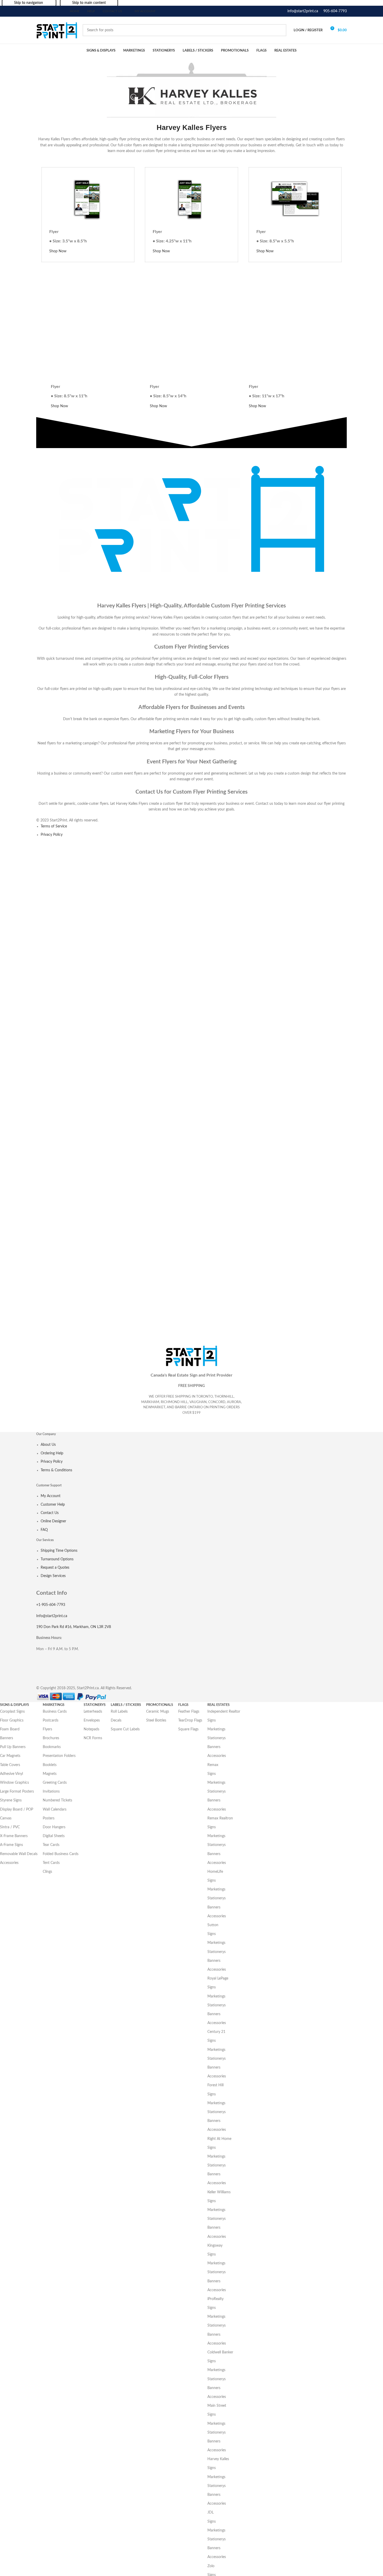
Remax (213, 1765)
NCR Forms (93, 1738)
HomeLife (215, 1872)
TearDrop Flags (190, 1720)
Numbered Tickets (57, 1800)
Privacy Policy (52, 835)
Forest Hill (215, 2085)
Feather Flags (189, 1712)
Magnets (50, 1774)
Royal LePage (218, 1978)
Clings (47, 1872)
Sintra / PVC (10, 1827)
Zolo (211, 2566)
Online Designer (53, 1521)
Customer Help (53, 1505)
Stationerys (217, 1738)
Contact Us (50, 1513)
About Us (48, 1445)
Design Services (53, 1576)
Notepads (91, 1729)
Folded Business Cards (61, 1854)
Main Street (217, 2406)
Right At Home (219, 2139)
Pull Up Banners (13, 1747)
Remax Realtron (220, 1818)
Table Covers (10, 1765)
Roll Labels (119, 1712)
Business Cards (55, 1712)
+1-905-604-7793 (51, 1605)
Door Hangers (54, 1827)
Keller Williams (219, 2192)
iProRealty (215, 2299)
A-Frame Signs (11, 1845)
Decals (116, 1720)
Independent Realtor (224, 1712)
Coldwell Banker (220, 2352)
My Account (51, 1496)
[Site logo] (57, 30)
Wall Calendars (55, 1810)
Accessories (9, 1863)
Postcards (51, 1720)
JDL (211, 2512)
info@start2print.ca (303, 11)
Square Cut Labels (125, 1729)
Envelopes (92, 1720)
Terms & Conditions (56, 1470)
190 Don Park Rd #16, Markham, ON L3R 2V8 (74, 1627)
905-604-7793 (335, 11)
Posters (49, 1818)
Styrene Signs (11, 1800)
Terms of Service (54, 826)
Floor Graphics (12, 1720)
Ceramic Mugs (158, 1712)
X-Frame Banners (14, 1836)
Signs (212, 1720)
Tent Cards (51, 1863)
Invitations (51, 1792)
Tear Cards (51, 1845)
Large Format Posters (17, 1792)
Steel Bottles (156, 1720)
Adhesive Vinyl (11, 1774)
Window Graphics (14, 1783)
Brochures (51, 1738)
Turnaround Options (57, 1559)
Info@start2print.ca (52, 1616)
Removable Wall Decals (19, 1854)
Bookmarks (52, 1747)
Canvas (6, 1818)
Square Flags (188, 1729)
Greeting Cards (55, 1783)
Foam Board (10, 1729)
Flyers (47, 1729)
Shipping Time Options (59, 1551)
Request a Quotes (55, 1568)
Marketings (216, 1729)
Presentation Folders (59, 1756)
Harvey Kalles (218, 2459)
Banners (7, 1738)
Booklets (50, 1765)
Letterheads (93, 1712)
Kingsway (215, 2246)
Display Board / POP (17, 1810)
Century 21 (216, 2032)
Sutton (213, 1925)
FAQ (44, 1530)
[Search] (280, 30)
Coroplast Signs (12, 1712)
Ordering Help (52, 1453)
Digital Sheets (54, 1836)
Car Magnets (10, 1756)
